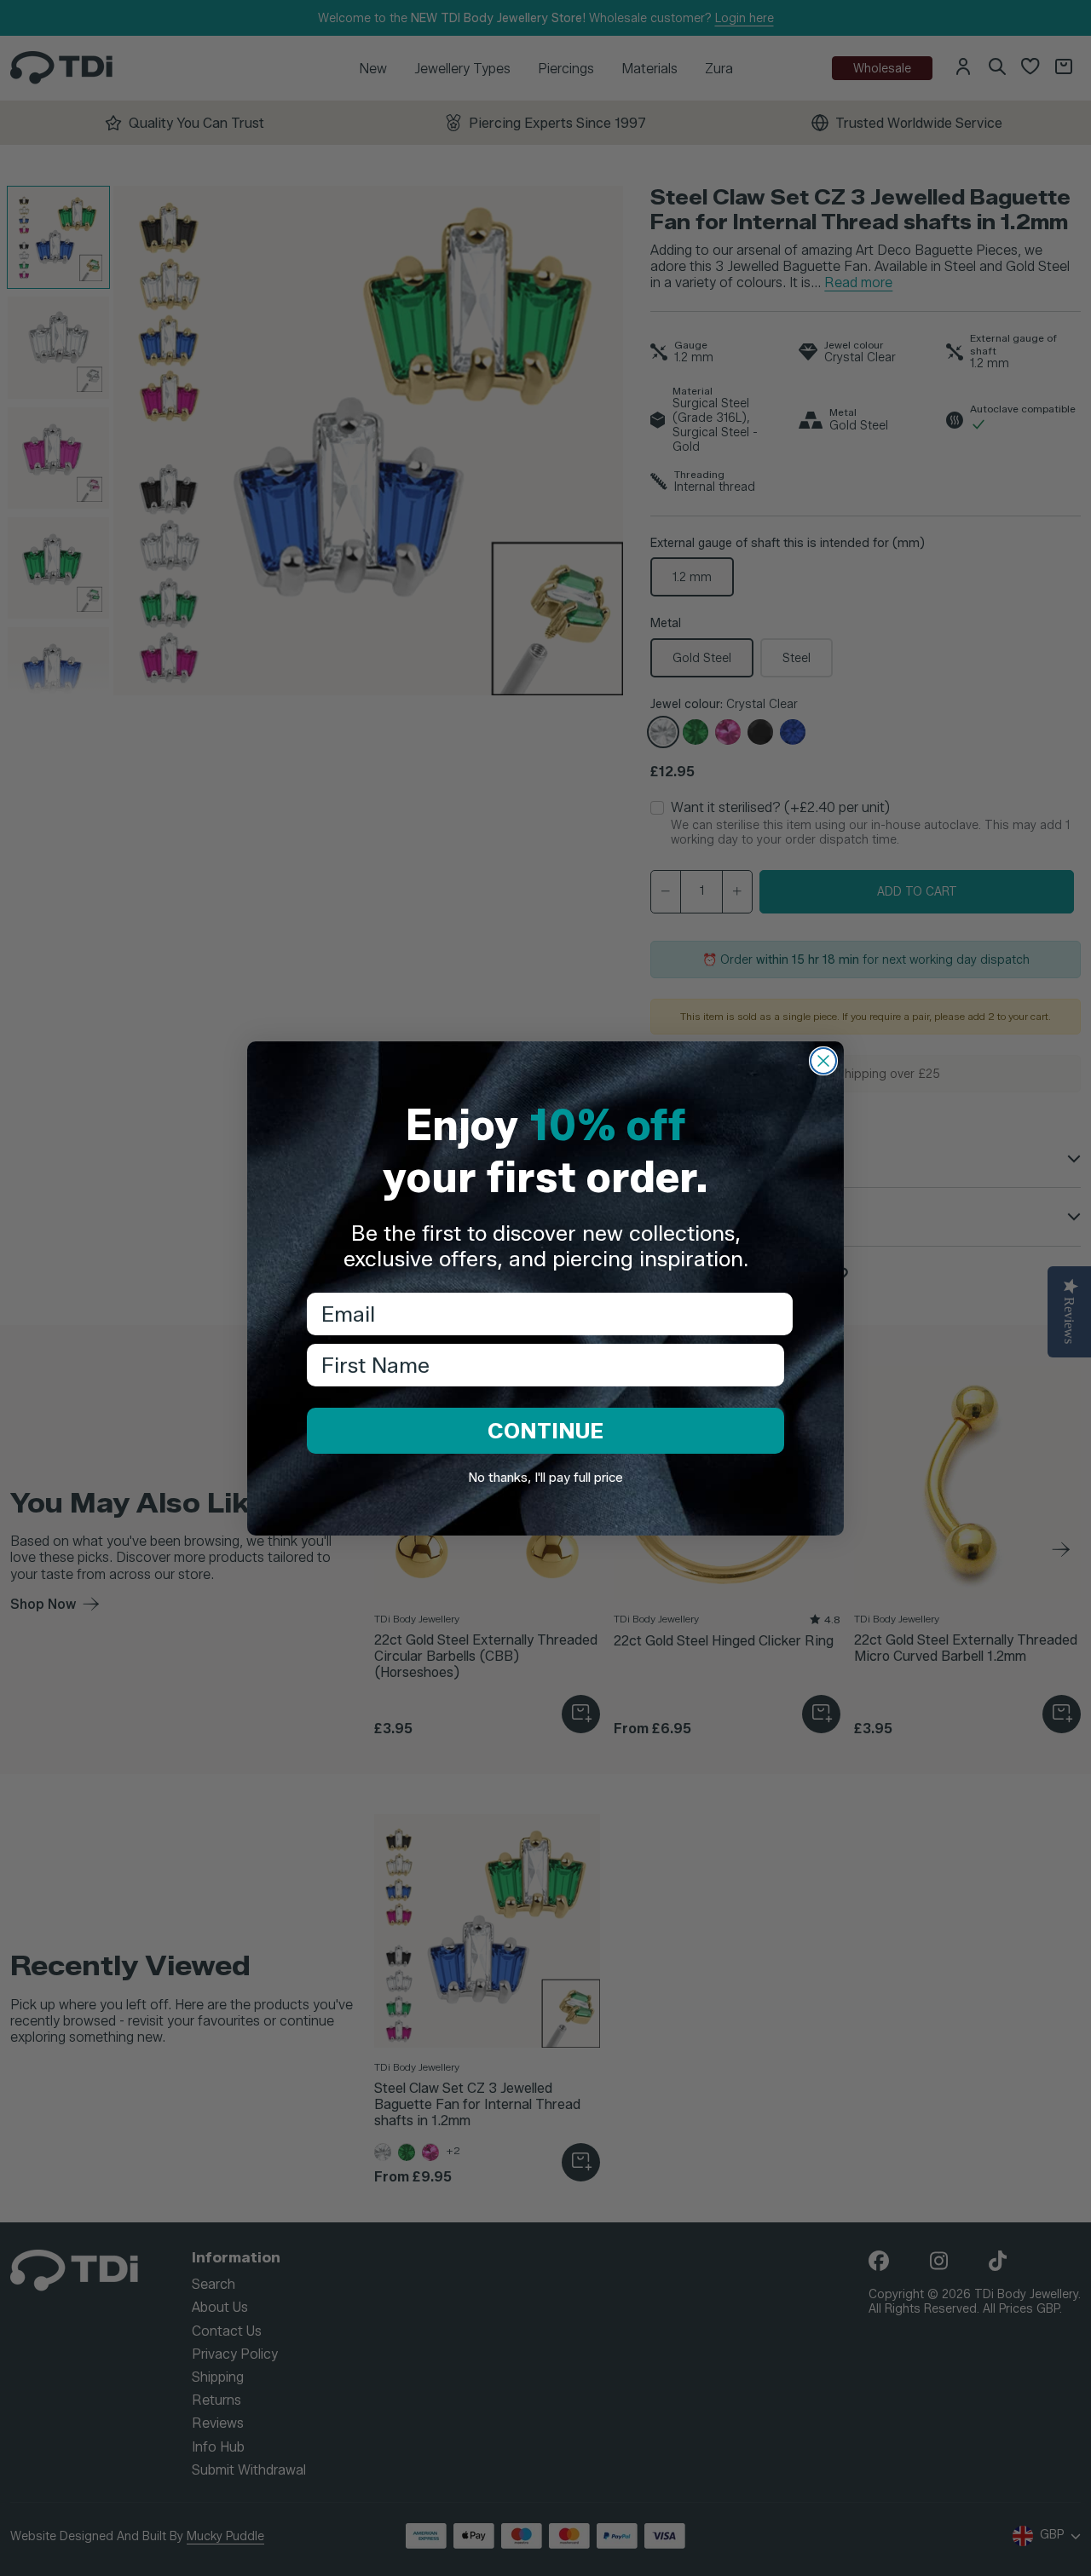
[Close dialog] (823, 1061)
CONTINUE (545, 1431)
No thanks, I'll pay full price (545, 1478)
